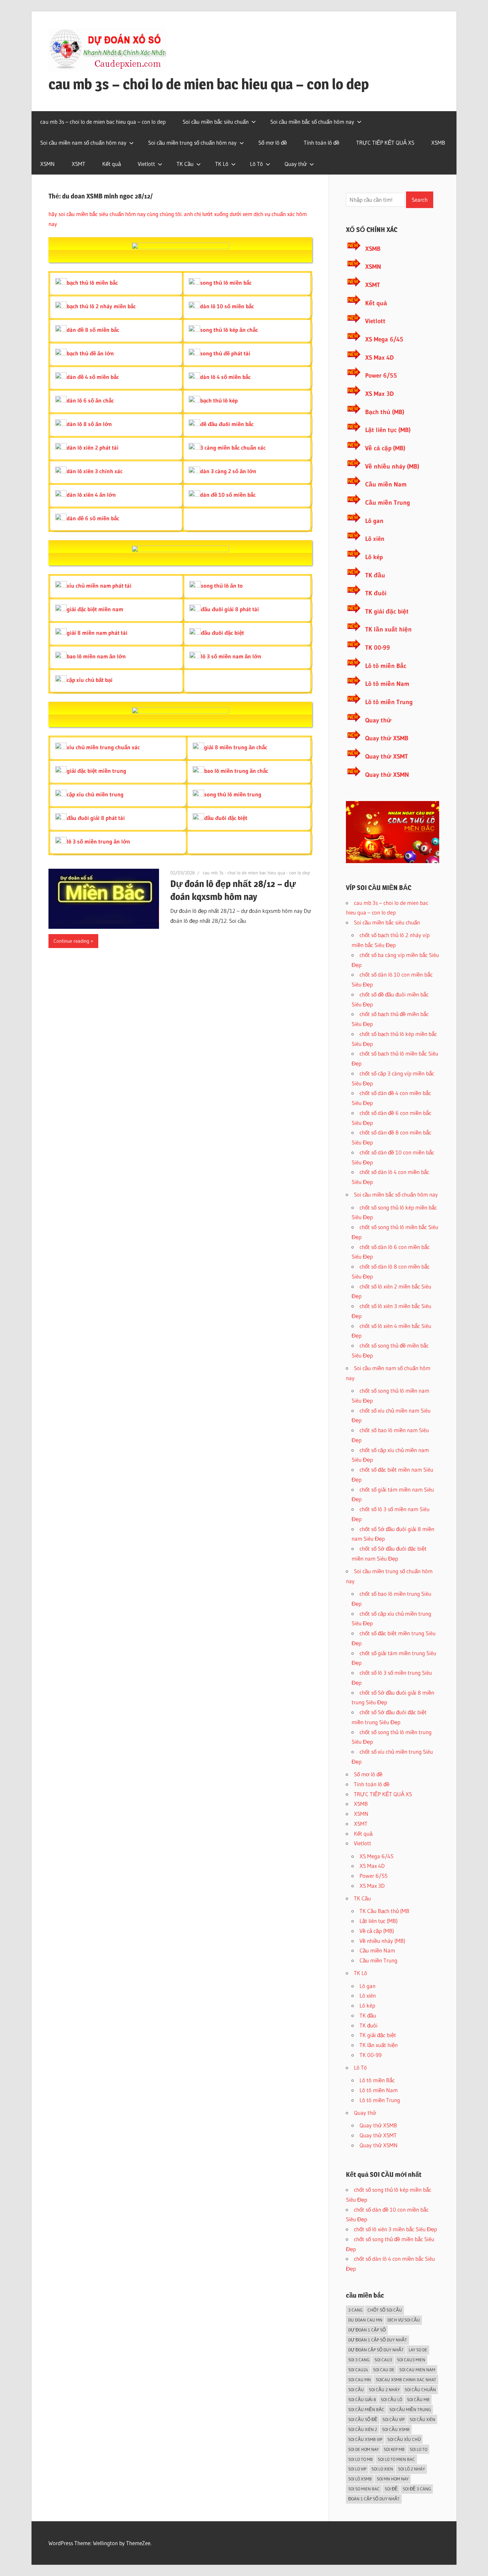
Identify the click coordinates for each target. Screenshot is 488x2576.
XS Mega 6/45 (384, 339)
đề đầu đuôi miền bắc (227, 424)
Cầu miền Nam (386, 484)
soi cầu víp (394, 2419)
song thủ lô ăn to (222, 586)
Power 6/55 (381, 375)
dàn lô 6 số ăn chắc (90, 400)
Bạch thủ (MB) (385, 412)
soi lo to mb (361, 2459)
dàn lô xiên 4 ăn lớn (91, 495)
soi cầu (356, 2390)
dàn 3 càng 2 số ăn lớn (228, 471)
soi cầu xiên (422, 2419)
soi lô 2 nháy (411, 2469)
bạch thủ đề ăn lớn (90, 353)
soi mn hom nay (393, 2479)
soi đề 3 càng (417, 2489)
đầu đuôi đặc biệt (222, 633)
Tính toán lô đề (322, 143)
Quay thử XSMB (387, 738)
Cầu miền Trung (388, 503)
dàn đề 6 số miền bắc (93, 518)
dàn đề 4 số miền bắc (93, 377)
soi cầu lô (391, 2399)
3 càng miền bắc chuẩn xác (233, 447)
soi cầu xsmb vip (365, 2439)
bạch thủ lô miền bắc (92, 283)
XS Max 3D (379, 394)
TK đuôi (376, 593)
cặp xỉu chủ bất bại (90, 680)
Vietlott (146, 164)
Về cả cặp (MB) (385, 448)
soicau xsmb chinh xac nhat (406, 2380)
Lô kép (374, 557)
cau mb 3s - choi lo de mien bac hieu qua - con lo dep (256, 873)
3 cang (355, 2310)
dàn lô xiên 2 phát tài (93, 447)
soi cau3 (383, 2360)
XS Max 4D (379, 358)
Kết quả (112, 164)
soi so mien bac (364, 2489)
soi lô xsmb (360, 2479)
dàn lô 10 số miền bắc (227, 306)
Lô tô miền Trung (389, 702)
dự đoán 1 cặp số (367, 2330)
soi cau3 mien (411, 2360)
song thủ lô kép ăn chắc (229, 330)
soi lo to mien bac (396, 2459)
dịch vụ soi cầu (404, 2320)
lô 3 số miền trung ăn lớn (98, 841)
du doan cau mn (365, 2320)
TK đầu (375, 575)
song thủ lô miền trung (233, 794)
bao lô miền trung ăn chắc (236, 771)
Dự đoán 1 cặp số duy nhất (378, 2340)
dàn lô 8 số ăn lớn (89, 424)
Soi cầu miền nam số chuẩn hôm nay (83, 143)
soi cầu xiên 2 (363, 2429)
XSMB (438, 143)
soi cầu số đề (363, 2419)
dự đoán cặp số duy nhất (376, 2350)
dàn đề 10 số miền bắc (228, 495)
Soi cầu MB (418, 2399)
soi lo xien (382, 2469)
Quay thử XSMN (387, 775)
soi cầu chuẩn (420, 2390)
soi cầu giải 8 (362, 2399)
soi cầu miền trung (410, 2409)
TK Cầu (185, 164)
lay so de (418, 2350)
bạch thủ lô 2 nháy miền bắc (101, 306)
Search (420, 200)
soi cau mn (360, 2380)
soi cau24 (358, 2370)
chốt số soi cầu (385, 2310)
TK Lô (222, 164)
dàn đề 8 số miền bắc (93, 330)
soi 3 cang (359, 2360)
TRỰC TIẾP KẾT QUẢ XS (385, 143)
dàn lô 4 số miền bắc (225, 377)
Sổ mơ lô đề (273, 143)
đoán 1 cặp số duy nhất (374, 2499)
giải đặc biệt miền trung (96, 771)
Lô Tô (256, 164)
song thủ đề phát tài (225, 353)
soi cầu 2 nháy (384, 2390)
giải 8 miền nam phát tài (97, 633)
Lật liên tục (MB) (388, 430)
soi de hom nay (364, 2449)
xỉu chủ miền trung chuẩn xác (103, 747)
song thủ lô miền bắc (226, 283)
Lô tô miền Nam (387, 684)
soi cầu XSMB (396, 2429)
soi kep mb (394, 2449)
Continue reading (71, 941)
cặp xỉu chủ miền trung (95, 794)
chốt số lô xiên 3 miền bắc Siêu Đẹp (395, 2229)
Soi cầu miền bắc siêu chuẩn (216, 122)
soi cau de (384, 2370)
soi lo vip (357, 2469)
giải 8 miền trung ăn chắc (236, 747)
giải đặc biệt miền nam (95, 609)
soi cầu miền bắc (366, 2409)
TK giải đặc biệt (387, 611)
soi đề (391, 2489)
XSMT (79, 164)
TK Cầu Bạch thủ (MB (384, 1911)
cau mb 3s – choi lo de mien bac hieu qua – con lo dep (209, 84)
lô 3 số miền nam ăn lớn (231, 656)
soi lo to (418, 2449)
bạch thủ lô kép (219, 400)
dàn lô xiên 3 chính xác (95, 471)
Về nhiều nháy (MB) (392, 466)
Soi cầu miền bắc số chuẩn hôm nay (312, 122)
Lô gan (374, 521)
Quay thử (296, 164)
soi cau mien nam (417, 2370)
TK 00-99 (378, 648)
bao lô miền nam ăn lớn (96, 656)
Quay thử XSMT (387, 756)
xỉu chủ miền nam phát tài (99, 586)
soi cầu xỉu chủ (404, 2439)
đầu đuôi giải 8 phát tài (230, 609)
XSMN (47, 164)
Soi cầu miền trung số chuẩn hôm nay (192, 143)
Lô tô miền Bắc (386, 666)
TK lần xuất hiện (388, 629)
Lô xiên (375, 539)
